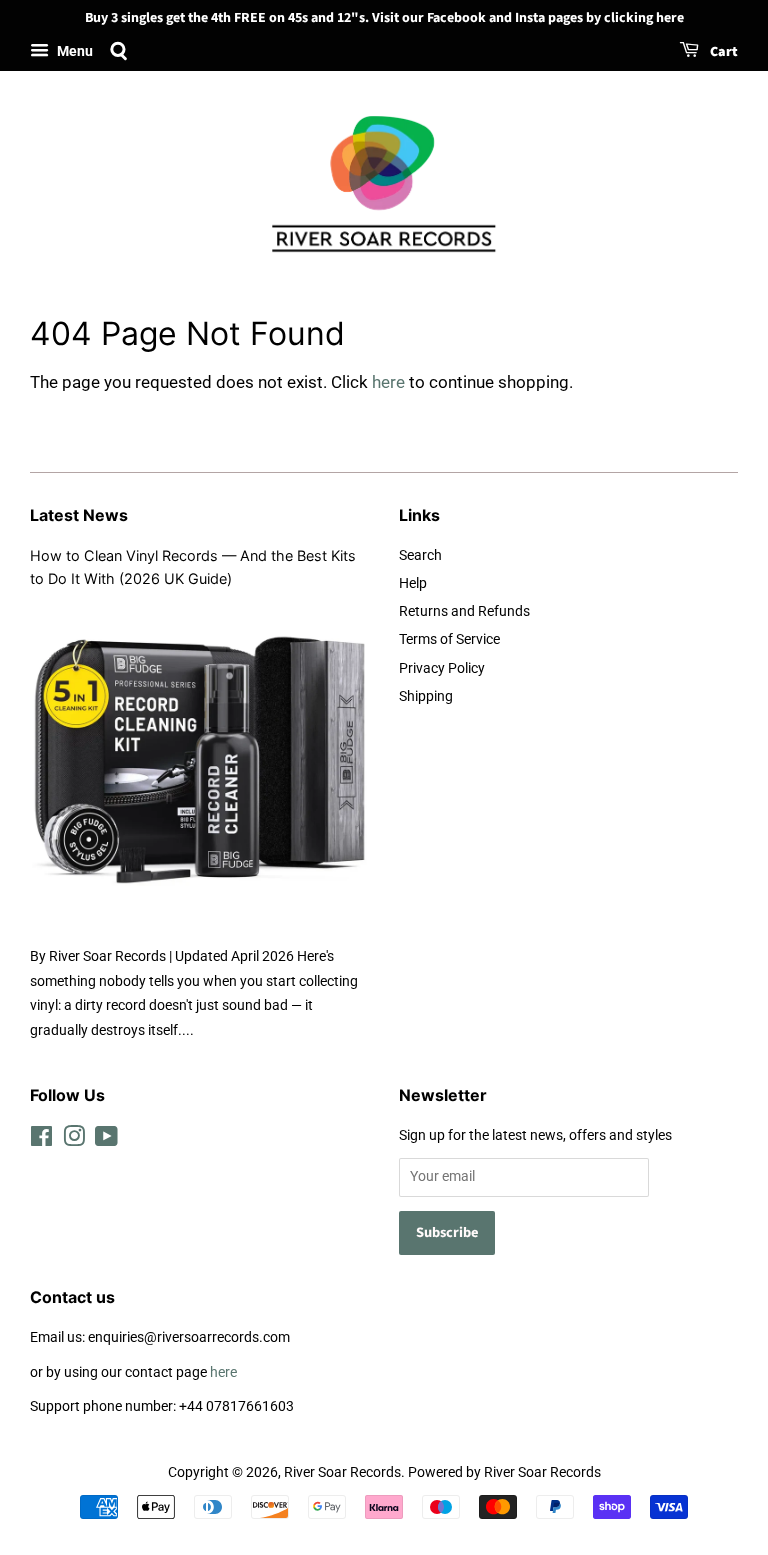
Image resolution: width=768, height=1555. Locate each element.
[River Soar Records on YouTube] (106, 1140)
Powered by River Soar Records (504, 1472)
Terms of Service (449, 639)
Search (420, 555)
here (388, 382)
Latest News (79, 515)
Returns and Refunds (464, 611)
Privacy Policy (442, 668)
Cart (722, 52)
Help (413, 583)
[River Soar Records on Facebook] (41, 1140)
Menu (73, 51)
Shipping (426, 696)
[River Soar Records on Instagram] (74, 1140)
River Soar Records (342, 1472)
